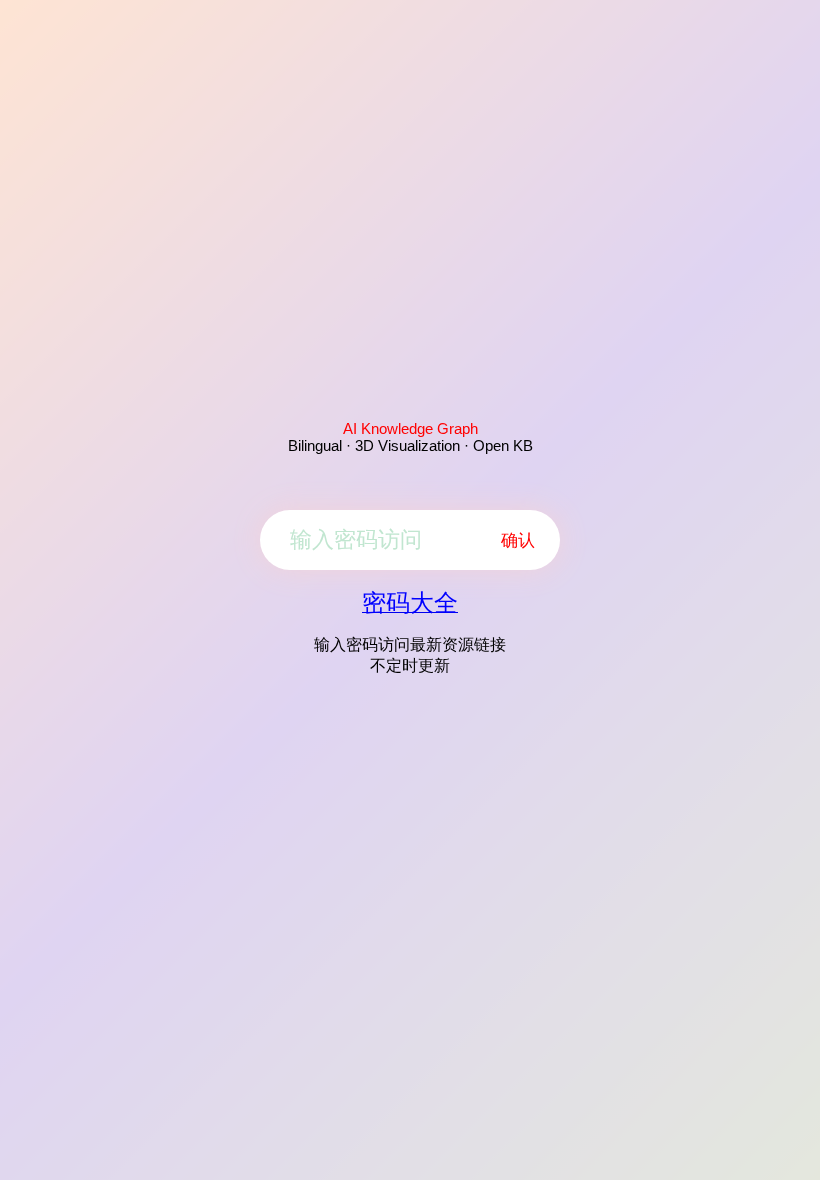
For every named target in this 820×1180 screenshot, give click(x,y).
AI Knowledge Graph (410, 428)
